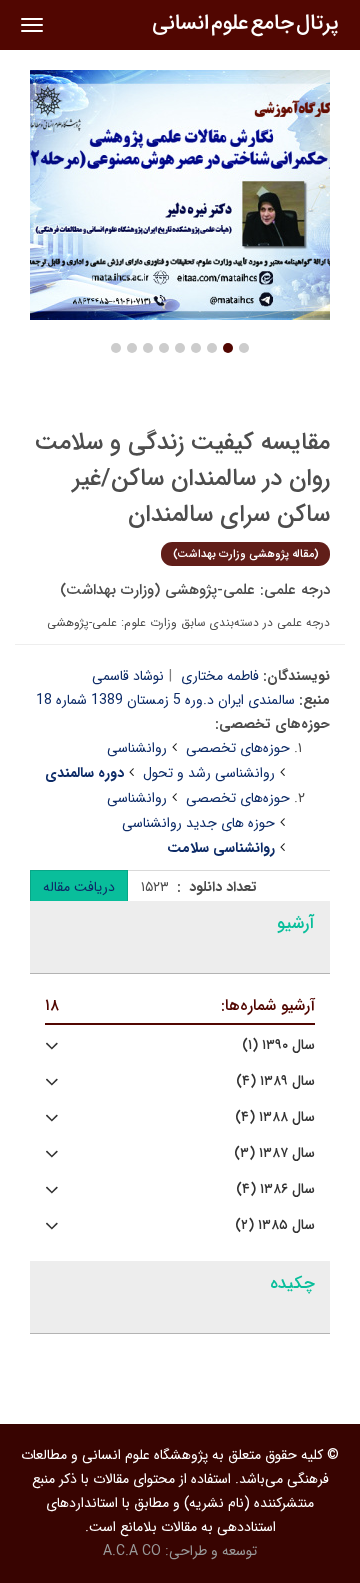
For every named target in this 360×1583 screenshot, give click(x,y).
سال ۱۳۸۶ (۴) (275, 1189)
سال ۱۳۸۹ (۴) (275, 1081)
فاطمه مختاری (220, 676)
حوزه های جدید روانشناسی (198, 823)
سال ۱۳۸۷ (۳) (274, 1153)
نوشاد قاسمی (128, 676)
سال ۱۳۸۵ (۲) (275, 1225)
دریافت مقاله (79, 887)
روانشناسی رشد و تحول (209, 773)
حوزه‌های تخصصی (238, 748)
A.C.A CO (132, 1551)
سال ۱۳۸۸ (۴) (275, 1117)
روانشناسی (137, 748)
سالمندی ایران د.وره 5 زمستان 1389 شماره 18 (165, 700)
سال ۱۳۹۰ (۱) (278, 1045)
